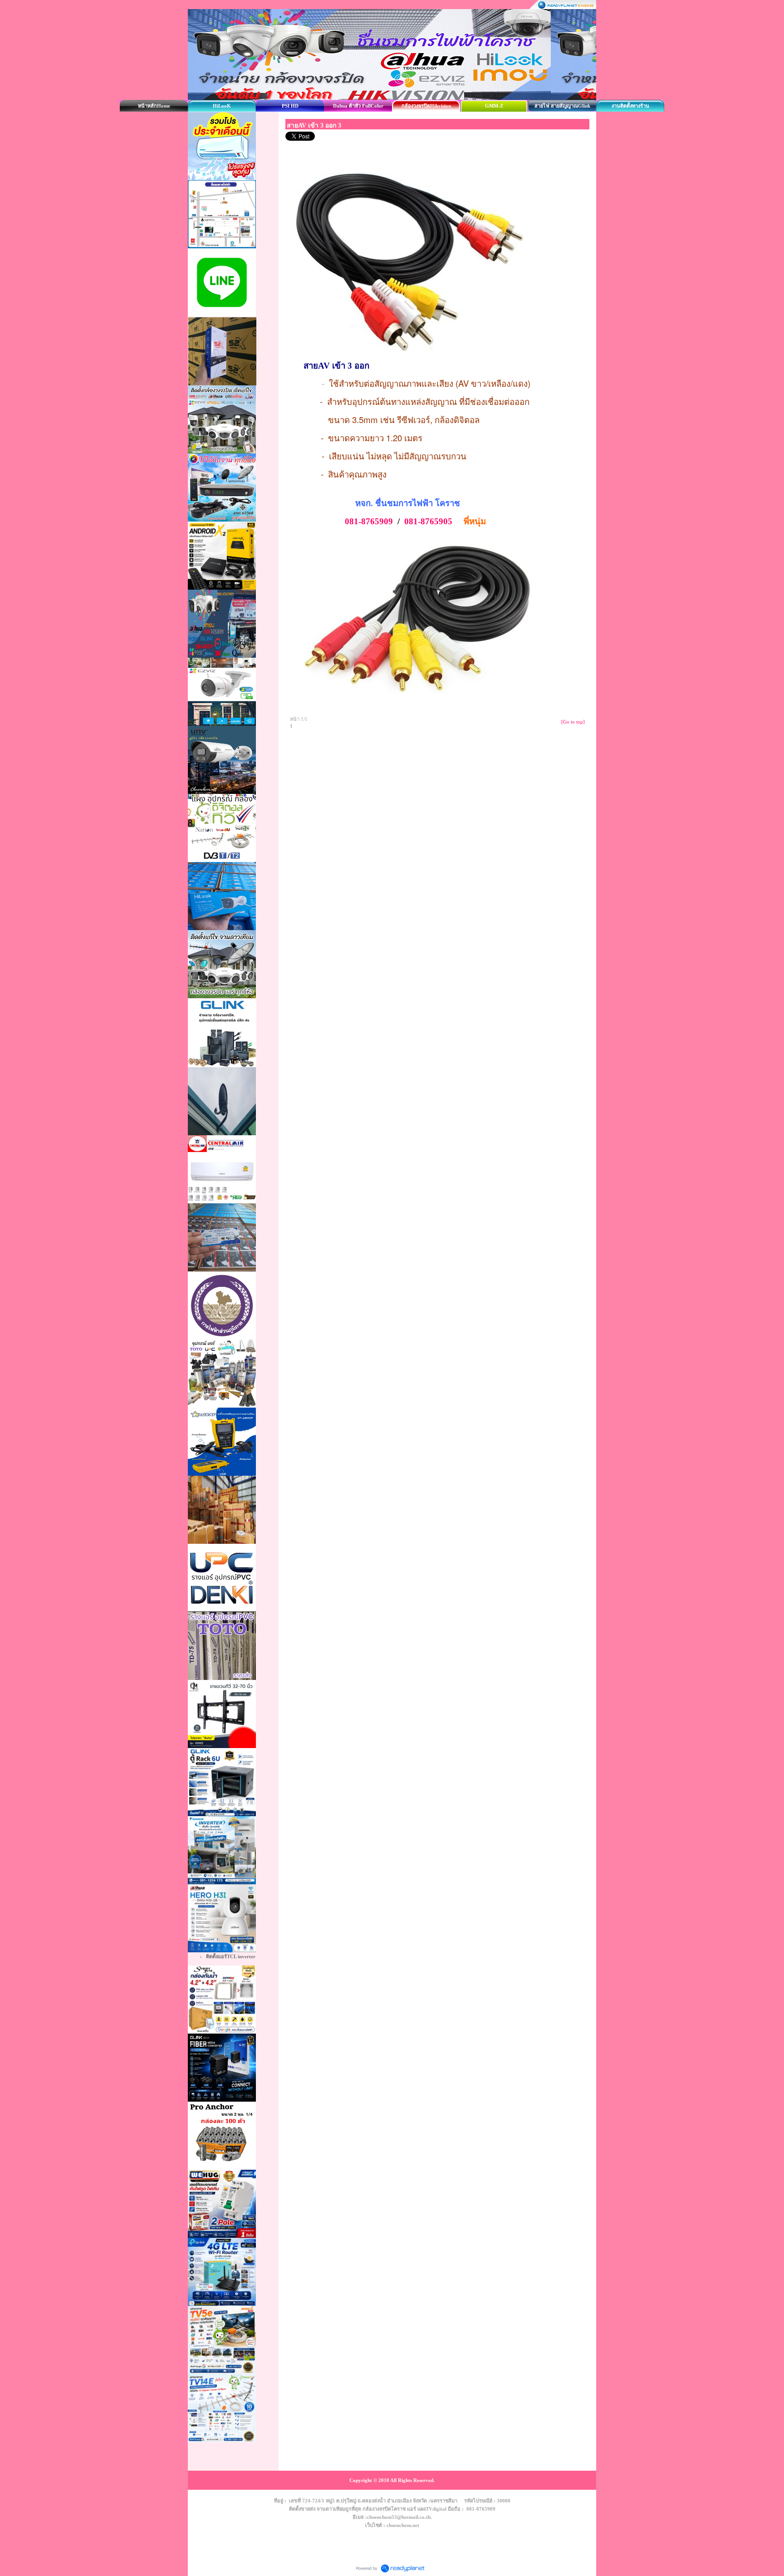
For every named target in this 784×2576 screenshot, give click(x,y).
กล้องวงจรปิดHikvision (426, 106)
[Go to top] (573, 722)
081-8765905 (428, 521)
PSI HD (290, 106)
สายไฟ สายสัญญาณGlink (562, 106)
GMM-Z (494, 106)
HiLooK (222, 106)
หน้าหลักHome (154, 106)
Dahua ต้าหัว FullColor (358, 106)
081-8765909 (369, 521)
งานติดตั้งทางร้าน (630, 106)
